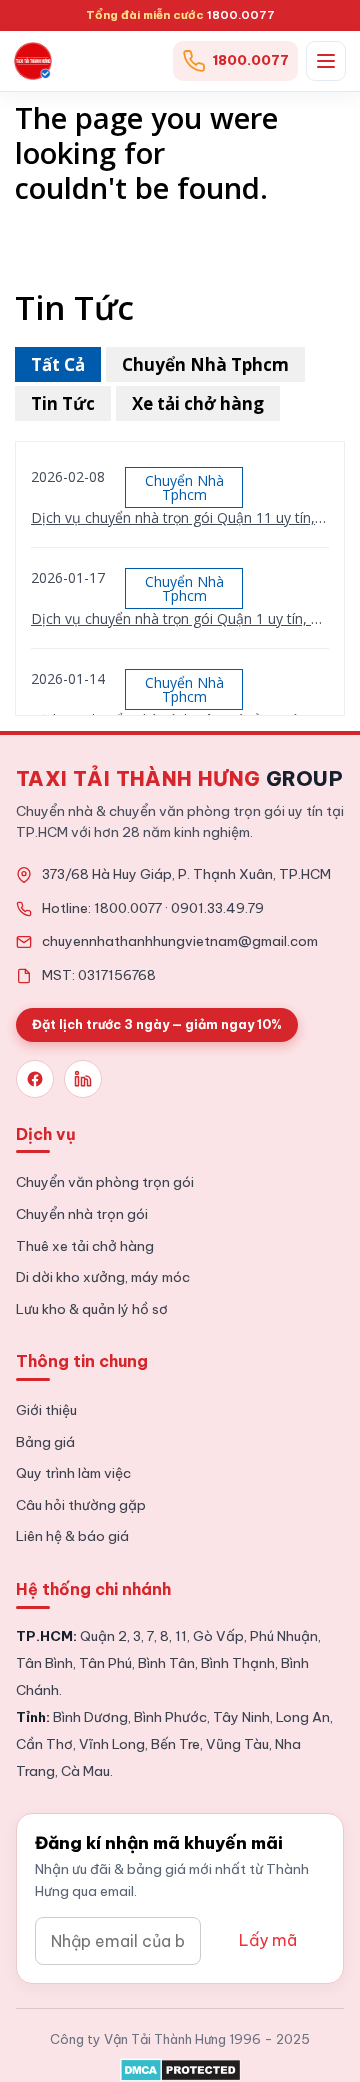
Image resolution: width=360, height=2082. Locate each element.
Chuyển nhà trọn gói (82, 1214)
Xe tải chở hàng (198, 403)
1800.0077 (241, 14)
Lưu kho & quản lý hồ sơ (92, 1309)
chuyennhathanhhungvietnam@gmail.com (180, 941)
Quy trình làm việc (73, 1473)
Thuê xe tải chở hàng (85, 1246)
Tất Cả (58, 364)
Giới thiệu (46, 1410)
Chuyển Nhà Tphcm (205, 364)
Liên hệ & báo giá (72, 1536)
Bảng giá (45, 1442)
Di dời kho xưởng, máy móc (103, 1277)
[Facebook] (35, 1079)
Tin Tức (63, 403)
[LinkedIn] (83, 1079)
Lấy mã (268, 1940)
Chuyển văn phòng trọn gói (105, 1182)
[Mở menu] (326, 61)
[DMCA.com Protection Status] (180, 2066)
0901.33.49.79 (217, 908)
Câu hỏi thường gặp (81, 1505)
